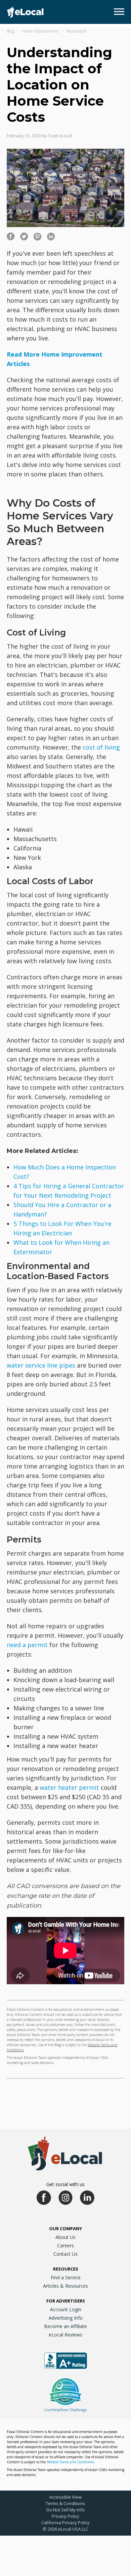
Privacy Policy (65, 2516)
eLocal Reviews (65, 2335)
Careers (65, 2245)
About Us (65, 2237)
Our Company (65, 2228)
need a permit (27, 1645)
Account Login (66, 2309)
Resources (66, 2269)
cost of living (101, 747)
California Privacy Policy (65, 2523)
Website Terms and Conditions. (71, 2462)
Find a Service (66, 2277)
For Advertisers (66, 2301)
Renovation (77, 31)
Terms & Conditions (65, 2503)
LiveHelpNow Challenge (66, 2410)
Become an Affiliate (65, 2326)
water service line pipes (41, 1365)
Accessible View (65, 2497)
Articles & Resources (65, 2286)
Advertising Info (66, 2318)
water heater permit (69, 1787)
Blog (10, 31)
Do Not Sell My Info (65, 2510)
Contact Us (65, 2254)
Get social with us (65, 2184)
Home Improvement (40, 31)
